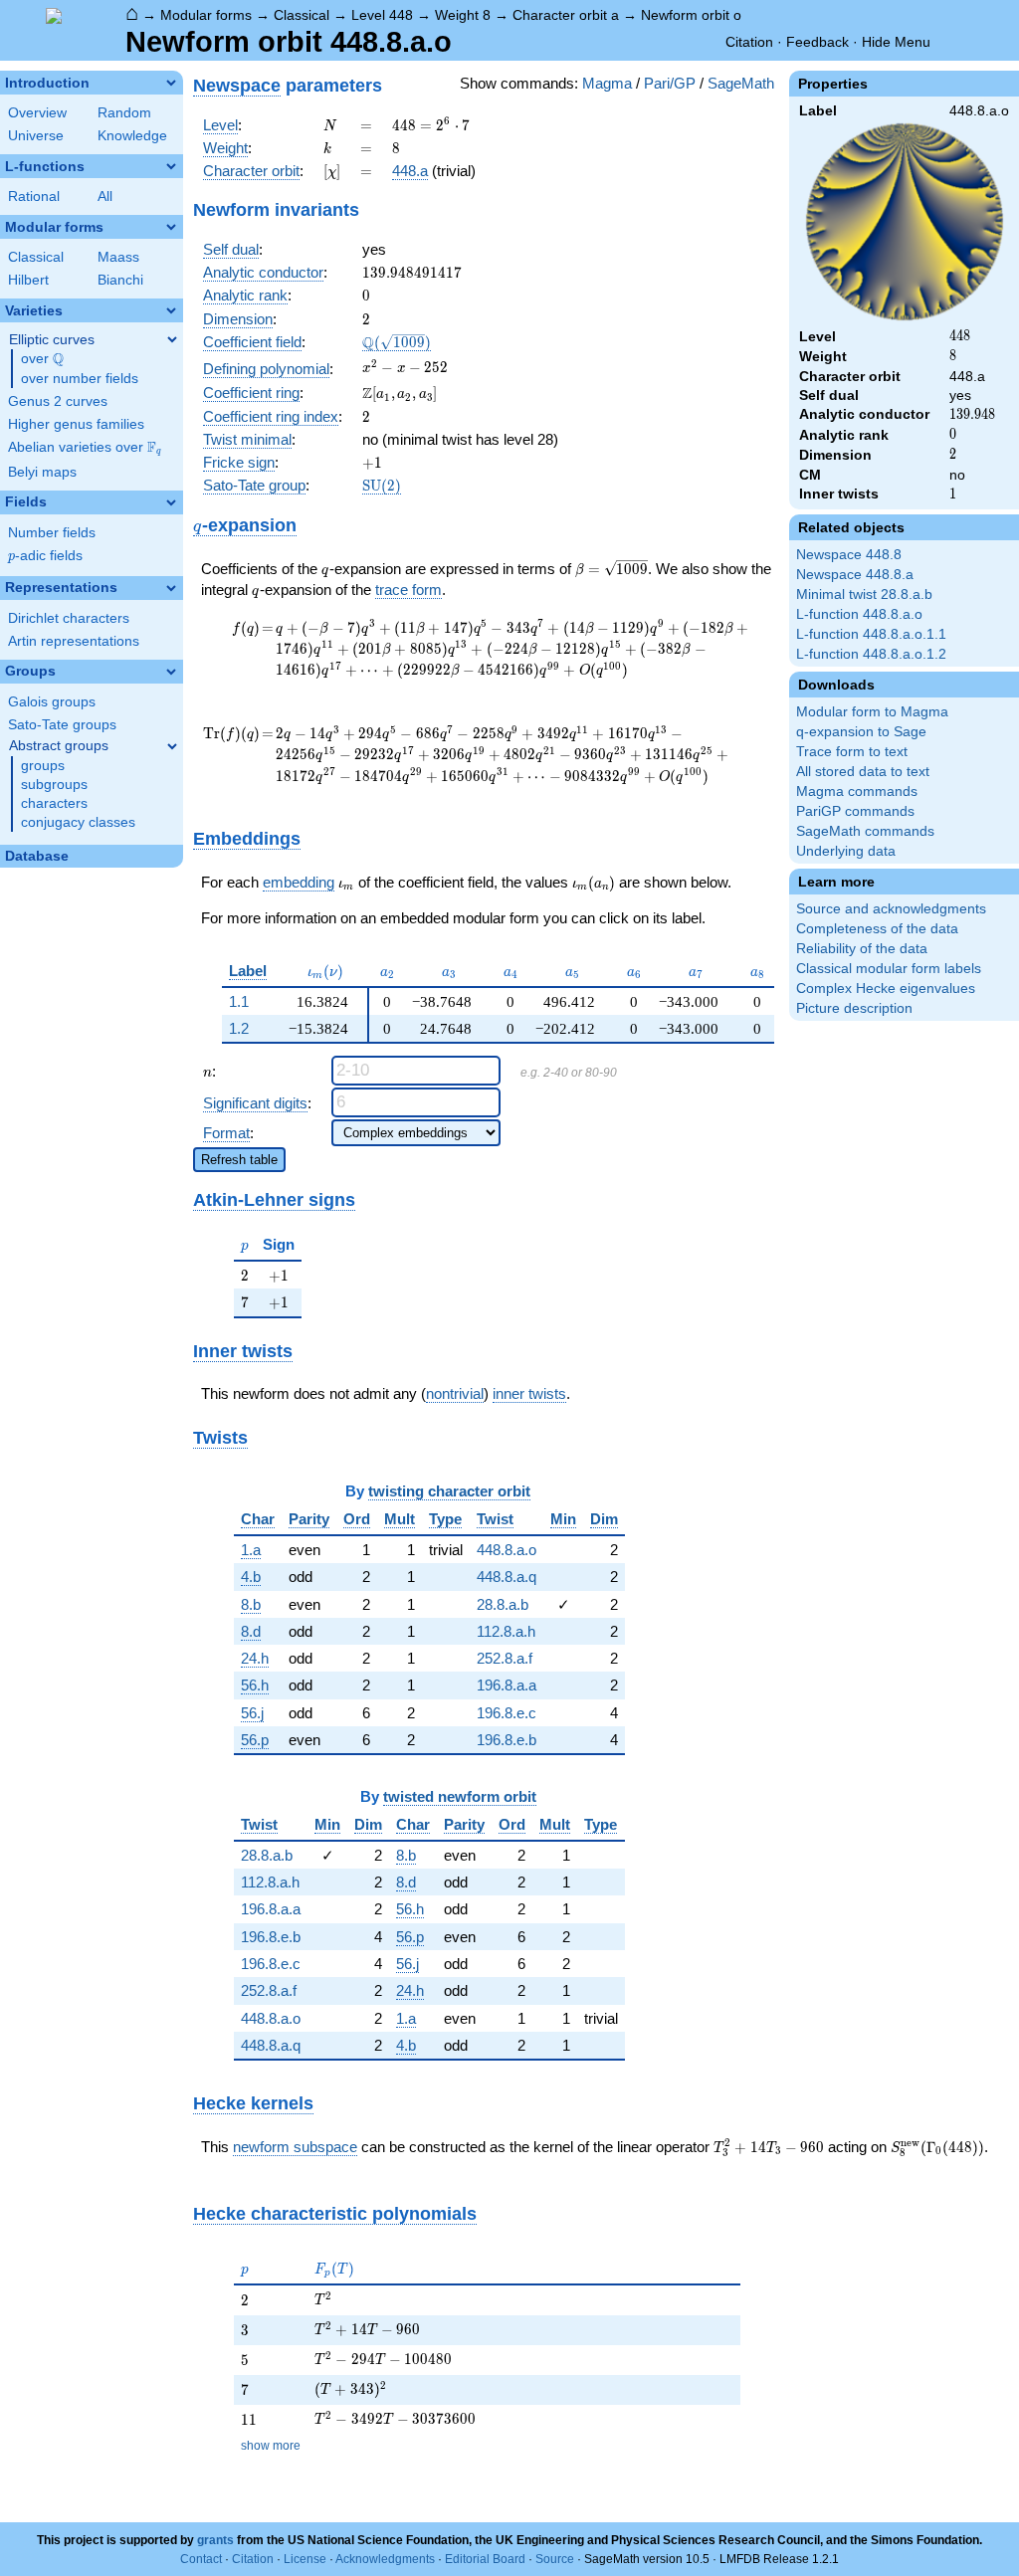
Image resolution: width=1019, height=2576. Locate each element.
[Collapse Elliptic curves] (172, 339)
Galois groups (52, 702)
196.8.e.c (507, 1713)
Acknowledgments (385, 2559)
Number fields (52, 533)
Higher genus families (76, 424)
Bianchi (120, 280)
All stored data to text (863, 772)
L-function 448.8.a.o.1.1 (871, 634)
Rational (34, 197)
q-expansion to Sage (861, 732)
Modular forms (206, 15)
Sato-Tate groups (62, 725)
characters (54, 803)
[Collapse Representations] (171, 588)
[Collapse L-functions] (171, 166)
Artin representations (74, 641)
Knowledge (132, 136)
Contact (201, 2559)
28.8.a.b (503, 1604)
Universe (36, 136)
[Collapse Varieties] (171, 310)
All (105, 197)
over (42, 359)
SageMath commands (865, 831)
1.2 (239, 1028)
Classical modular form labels (889, 969)
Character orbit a (566, 15)
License (305, 2559)
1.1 (239, 1001)
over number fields (80, 379)
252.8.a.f (505, 1658)
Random (124, 113)
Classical (302, 15)
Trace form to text (852, 752)
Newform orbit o (691, 15)
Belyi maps (42, 472)
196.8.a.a (507, 1685)
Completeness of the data (877, 929)
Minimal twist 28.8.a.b (864, 594)
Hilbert (28, 280)
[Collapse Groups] (171, 672)
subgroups (54, 785)
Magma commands (857, 792)
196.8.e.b (507, 1740)
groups (43, 766)
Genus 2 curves (58, 401)
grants (215, 2540)
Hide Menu (896, 42)
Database (37, 856)
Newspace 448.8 (849, 555)
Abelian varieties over (85, 448)
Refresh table (239, 1160)
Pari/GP (670, 83)
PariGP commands (855, 811)
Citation (749, 42)
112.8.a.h (506, 1631)
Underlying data (846, 851)
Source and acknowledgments (891, 909)
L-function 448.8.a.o (859, 614)
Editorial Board (485, 2559)
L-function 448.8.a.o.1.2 (871, 654)
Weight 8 (463, 15)
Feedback (817, 42)
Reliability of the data (862, 949)
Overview (37, 113)
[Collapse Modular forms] (171, 227)
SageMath (741, 83)
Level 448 (382, 15)
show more (271, 2446)
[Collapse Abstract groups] (172, 746)
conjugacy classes (78, 822)
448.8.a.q (507, 1577)
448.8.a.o (507, 1550)
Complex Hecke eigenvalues (886, 989)
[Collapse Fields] (171, 502)
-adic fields (45, 556)
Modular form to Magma (872, 712)
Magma (607, 83)
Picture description (854, 1008)
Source (555, 2559)
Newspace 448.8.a (855, 575)
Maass (118, 257)
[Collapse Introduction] (171, 83)
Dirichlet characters (69, 618)
